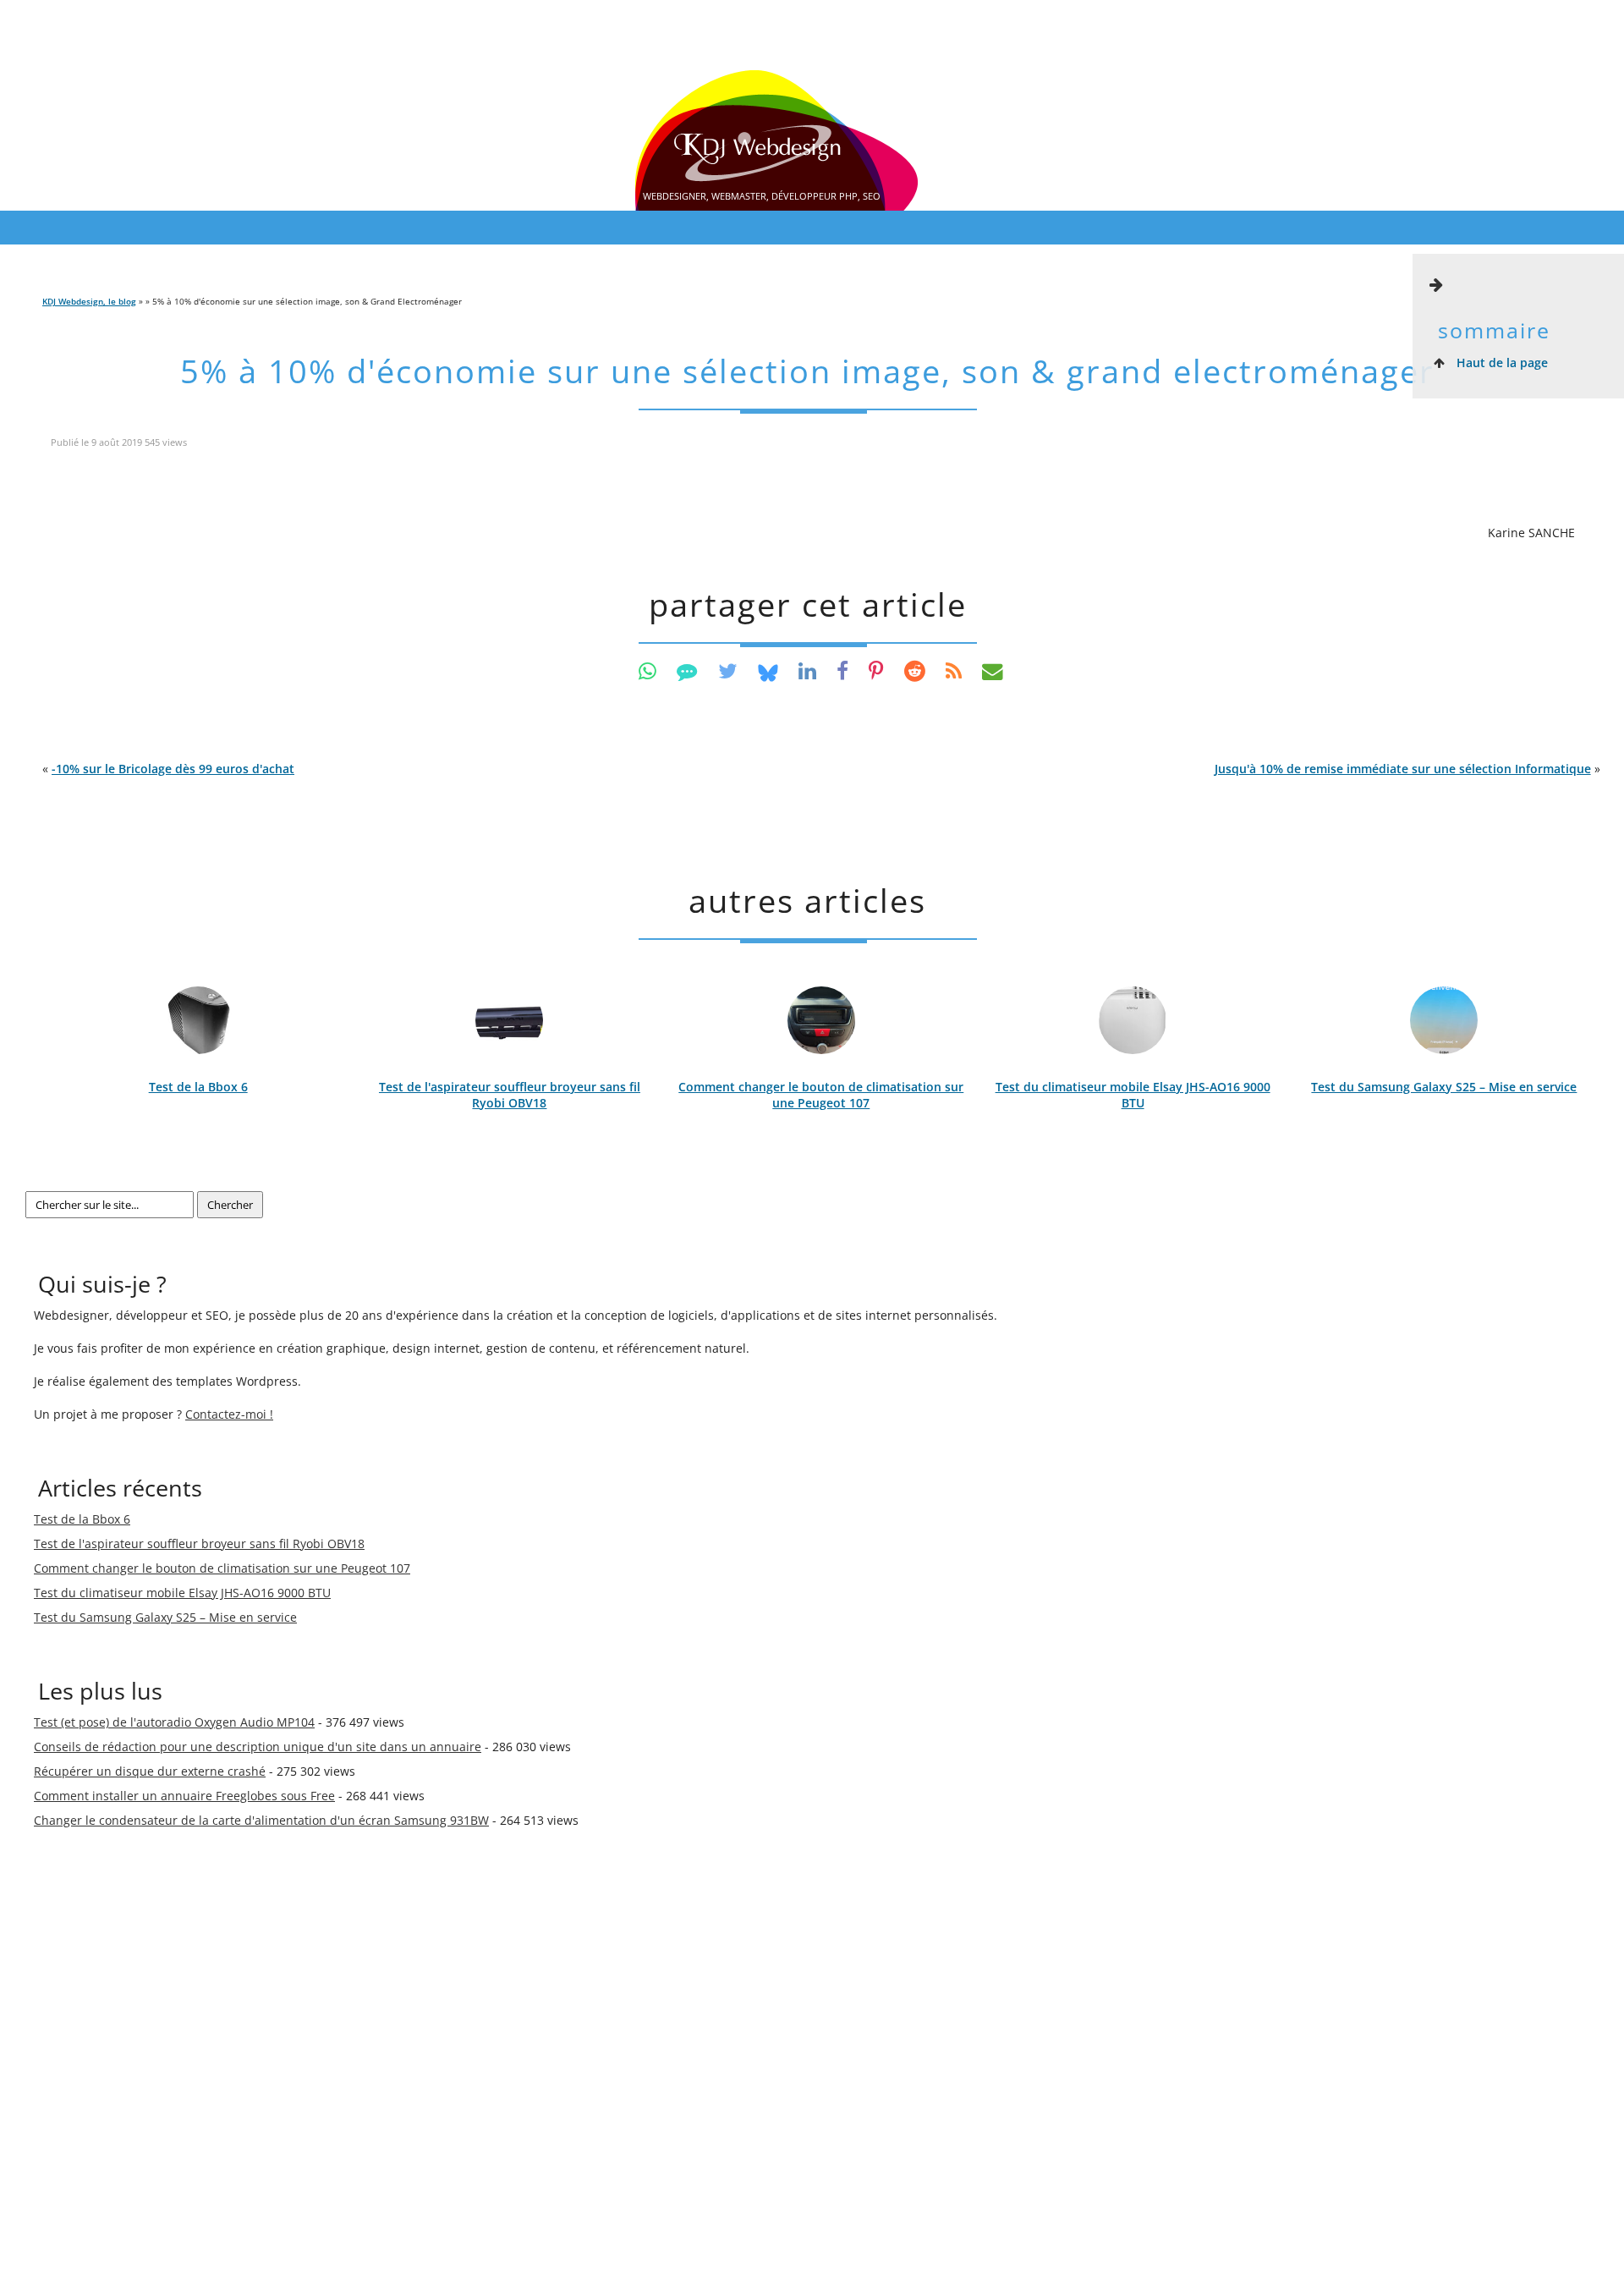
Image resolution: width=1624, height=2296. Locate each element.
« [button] (168, 769)
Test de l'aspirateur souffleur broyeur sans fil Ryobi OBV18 (510, 1095)
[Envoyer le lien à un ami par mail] (993, 670)
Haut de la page (1501, 363)
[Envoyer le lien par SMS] (687, 670)
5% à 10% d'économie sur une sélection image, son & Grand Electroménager (807, 371)
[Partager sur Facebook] (842, 670)
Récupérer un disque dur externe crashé (150, 1771)
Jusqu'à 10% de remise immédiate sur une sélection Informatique (1403, 769)
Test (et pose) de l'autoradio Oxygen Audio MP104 (174, 1722)
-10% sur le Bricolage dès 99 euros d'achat (173, 769)
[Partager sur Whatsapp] (647, 670)
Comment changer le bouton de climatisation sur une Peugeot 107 (821, 1095)
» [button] (1407, 769)
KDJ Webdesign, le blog (89, 301)
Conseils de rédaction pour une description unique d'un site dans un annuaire (258, 1747)
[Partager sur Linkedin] (807, 670)
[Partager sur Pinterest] (876, 670)
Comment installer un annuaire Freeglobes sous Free (184, 1796)
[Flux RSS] (954, 670)
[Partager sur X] (728, 670)
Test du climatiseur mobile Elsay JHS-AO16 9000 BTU (1133, 1095)
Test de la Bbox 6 (198, 1087)
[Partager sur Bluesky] (768, 670)
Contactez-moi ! (229, 1414)
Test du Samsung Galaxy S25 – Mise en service (1444, 1087)
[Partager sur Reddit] (915, 670)
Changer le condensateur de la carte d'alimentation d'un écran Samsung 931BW (261, 1820)
